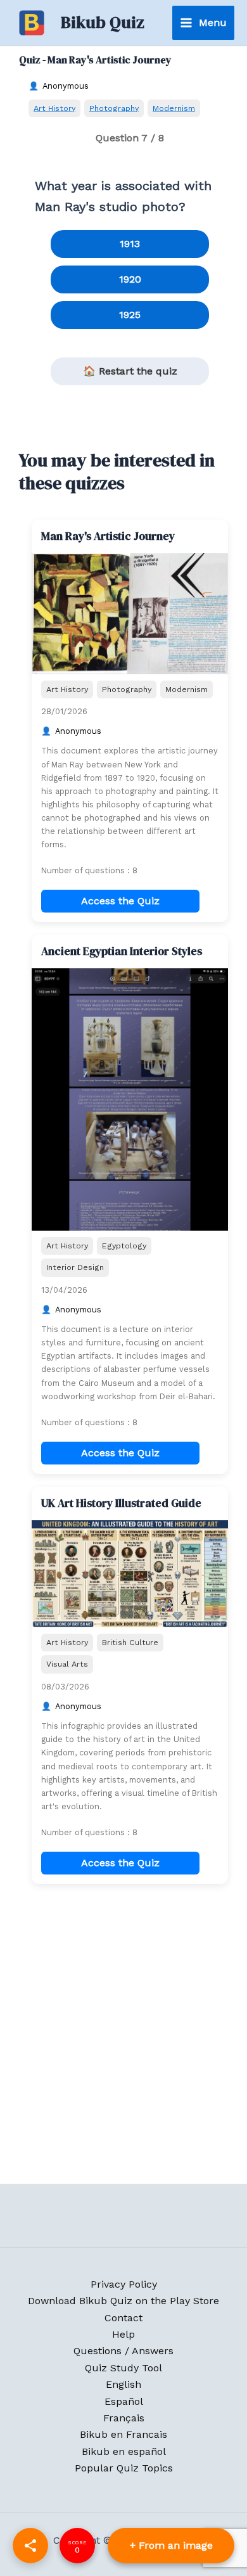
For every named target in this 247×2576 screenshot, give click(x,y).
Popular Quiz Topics (124, 2468)
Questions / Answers (123, 2351)
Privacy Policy (124, 2284)
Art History (54, 108)
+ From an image (171, 2545)
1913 (130, 244)
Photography (114, 108)
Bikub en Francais (123, 2434)
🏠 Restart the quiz (130, 371)
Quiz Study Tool (123, 2368)
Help (123, 2334)
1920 (130, 279)
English (123, 2384)
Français (124, 2418)
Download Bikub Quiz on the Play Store (123, 2301)
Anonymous (66, 86)
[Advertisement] (123, 2037)
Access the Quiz (120, 901)
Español (124, 2401)
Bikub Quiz (103, 22)
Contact (123, 2318)
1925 (130, 315)
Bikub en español (124, 2451)
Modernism (174, 108)
